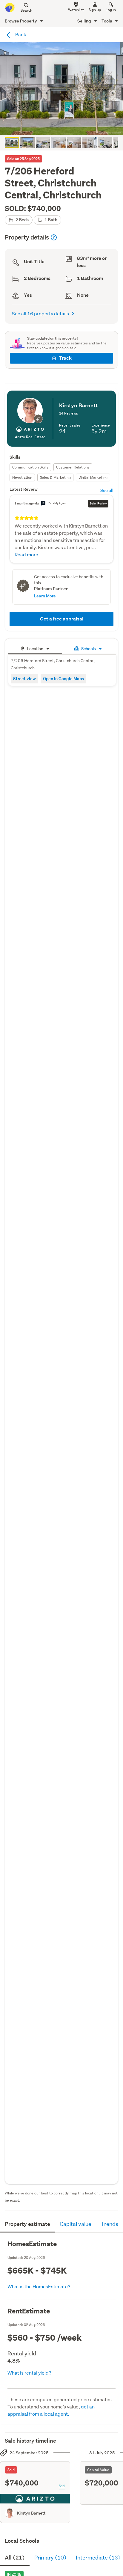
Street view (24, 678)
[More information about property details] (54, 237)
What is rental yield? (29, 2373)
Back (20, 34)
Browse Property (21, 21)
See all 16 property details (40, 313)
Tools (107, 21)
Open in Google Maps (63, 678)
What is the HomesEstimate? (39, 2286)
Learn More (45, 596)
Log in (111, 10)
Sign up (95, 10)
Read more (26, 554)
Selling (85, 21)
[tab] (35, 648)
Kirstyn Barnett (31, 2513)
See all (107, 490)
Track (65, 358)
